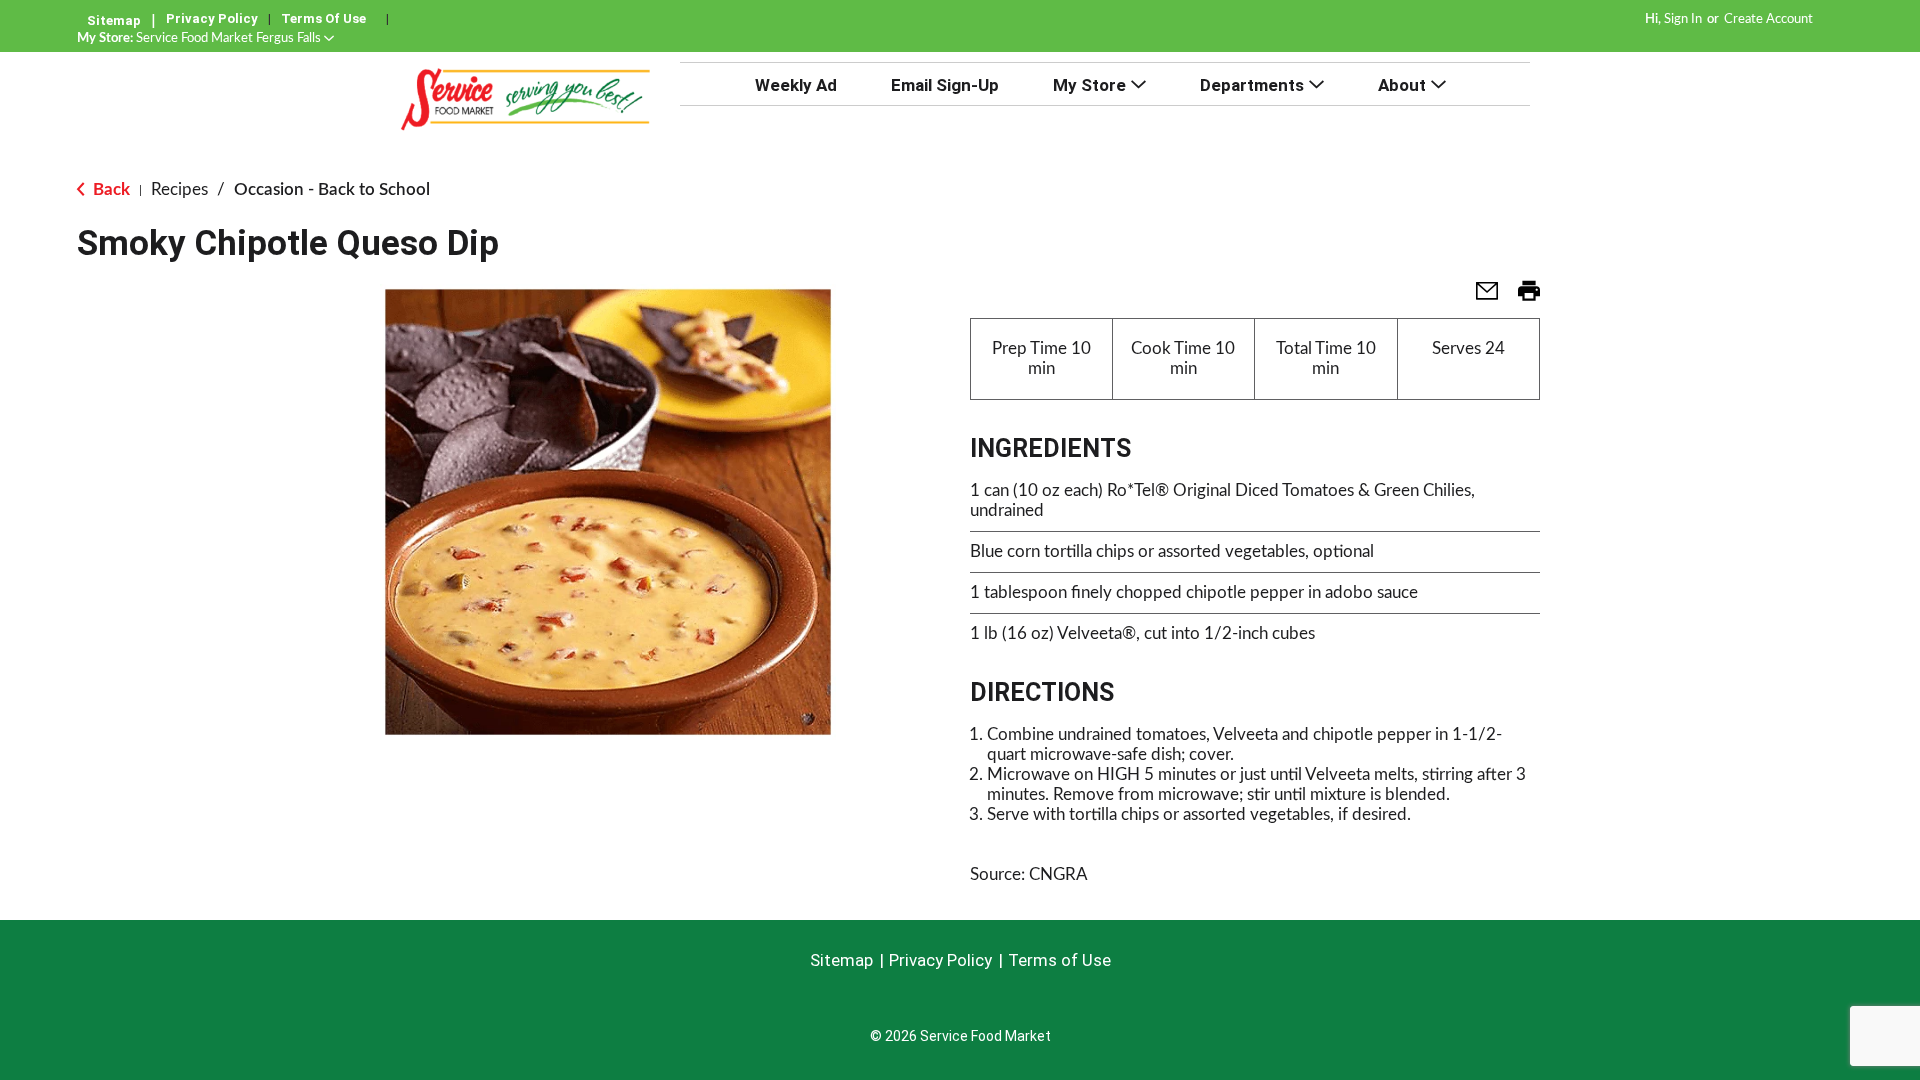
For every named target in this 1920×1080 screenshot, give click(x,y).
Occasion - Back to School (332, 189)
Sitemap (114, 20)
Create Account (1768, 19)
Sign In (1683, 19)
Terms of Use (323, 18)
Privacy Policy (212, 18)
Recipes (179, 189)
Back (109, 189)
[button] (235, 38)
